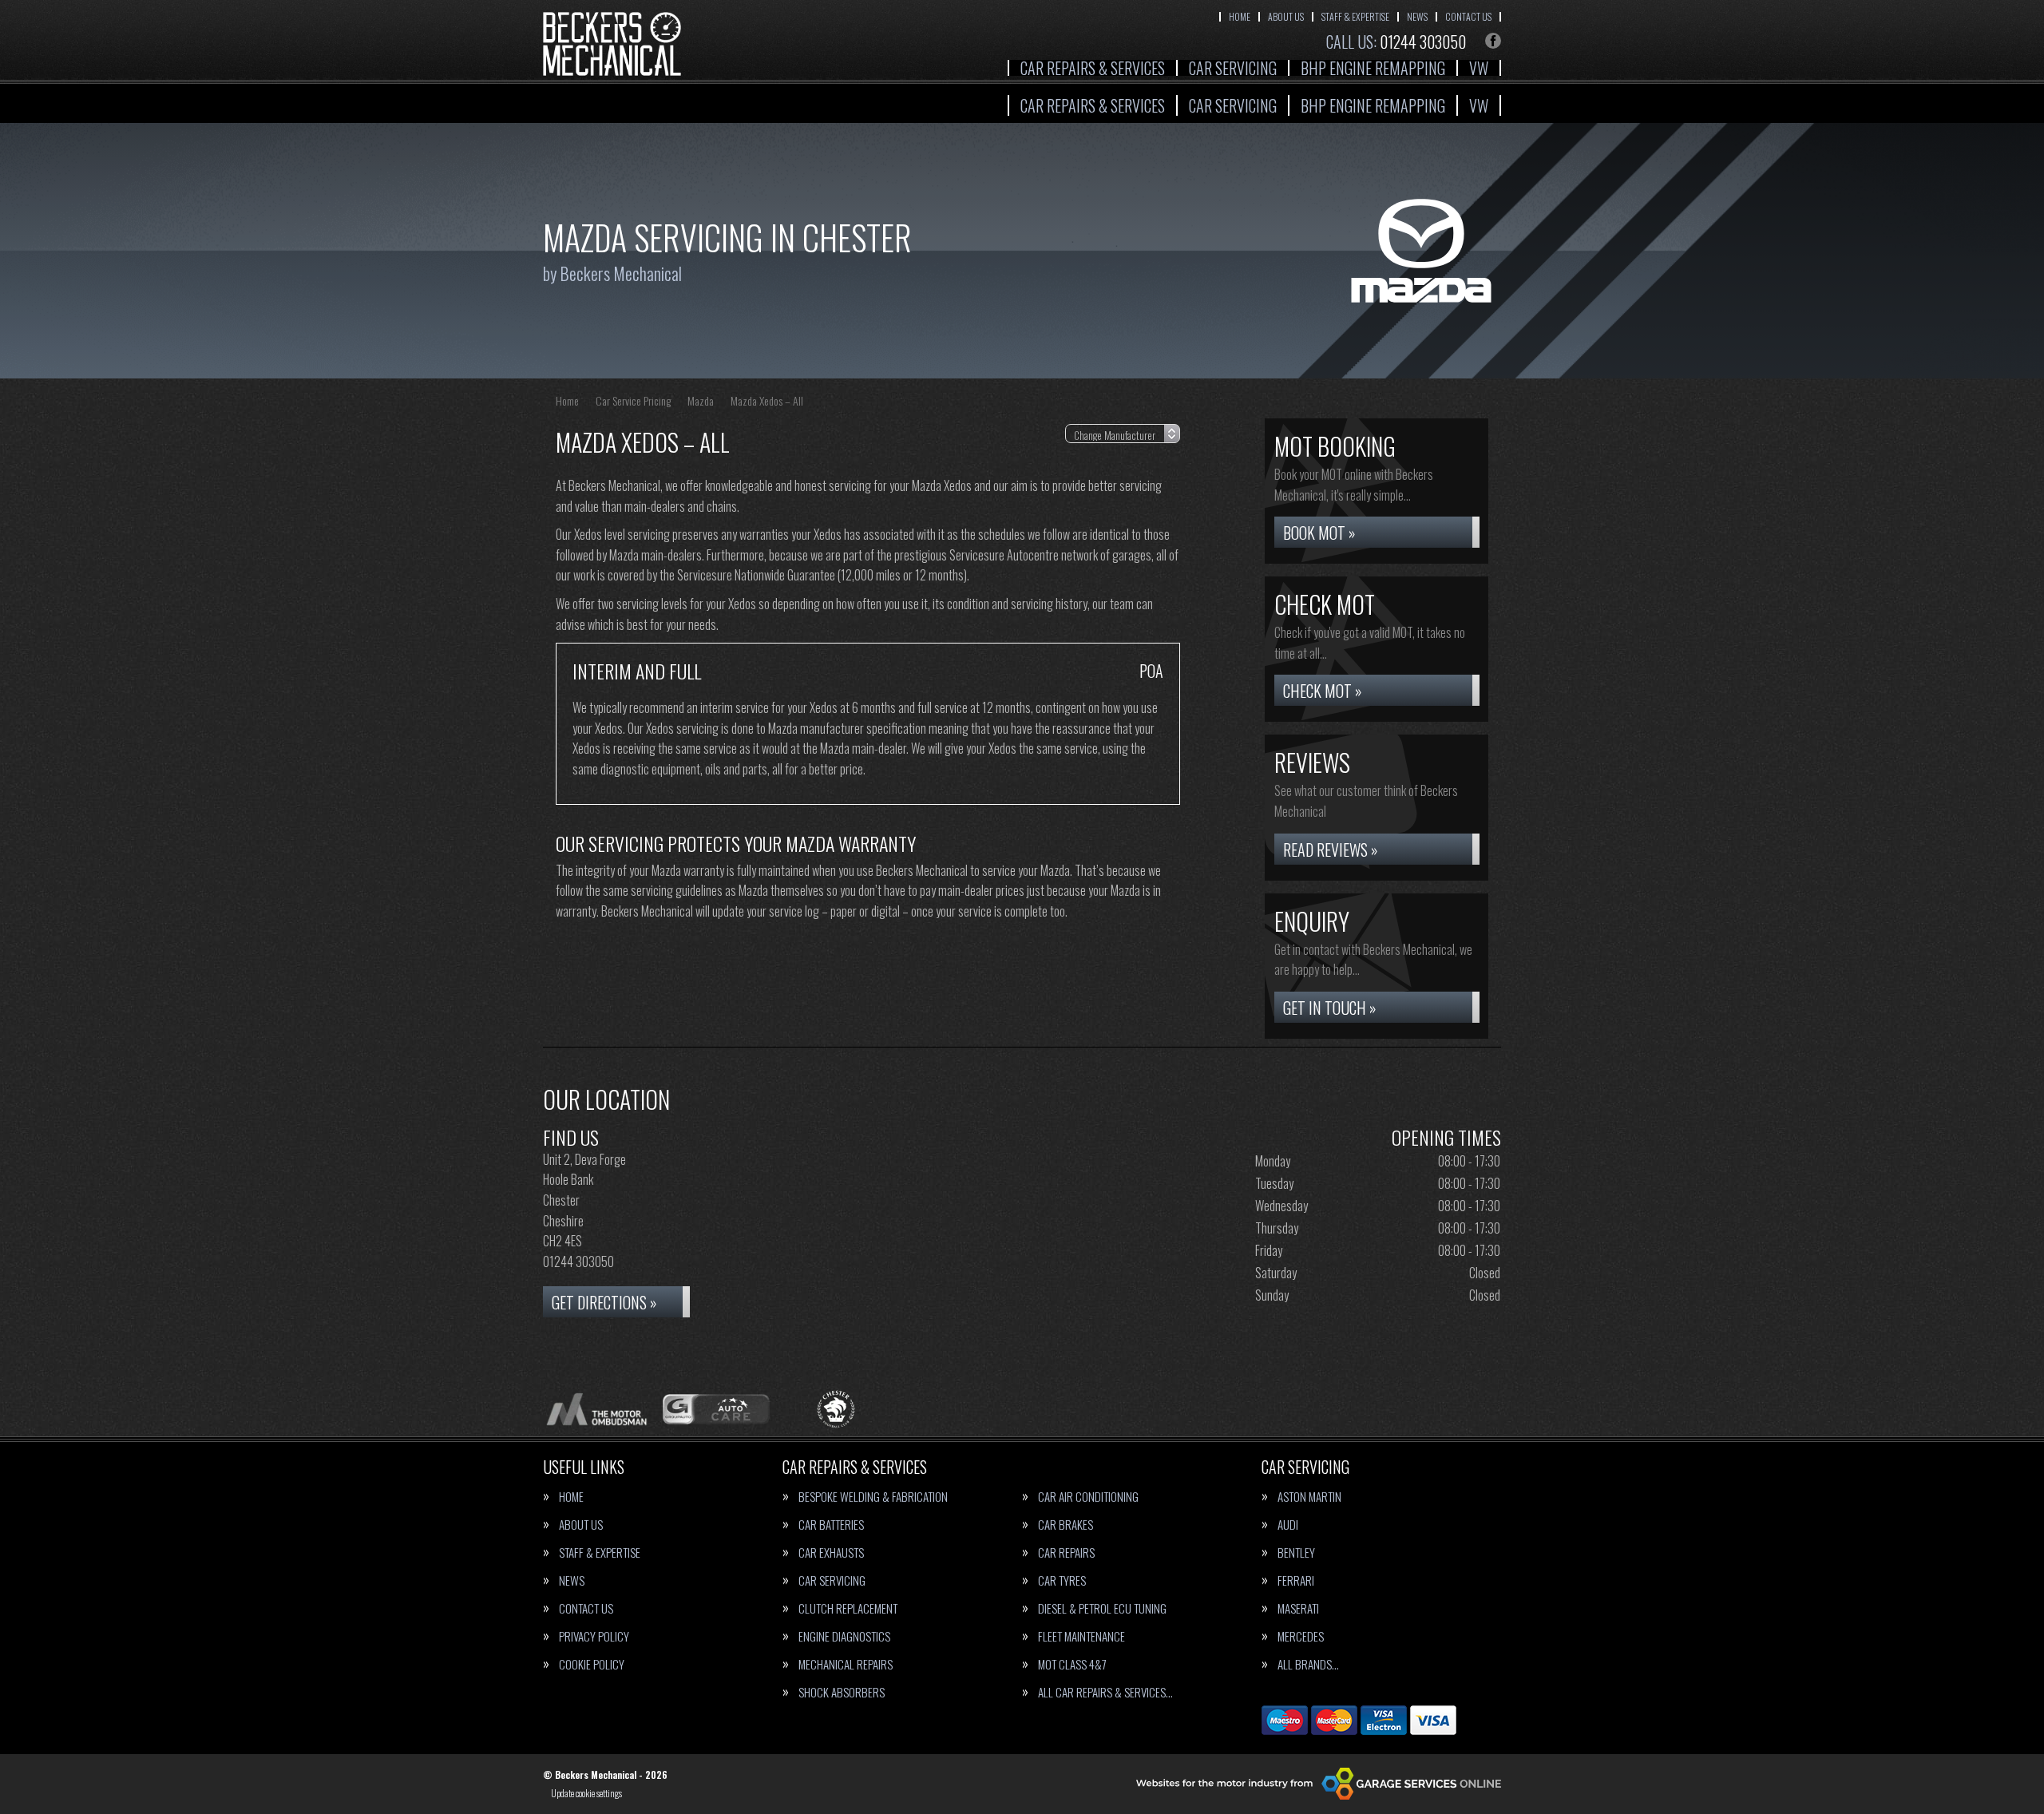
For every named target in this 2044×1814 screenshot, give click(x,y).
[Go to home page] (612, 44)
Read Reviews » (1331, 850)
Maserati (1298, 1608)
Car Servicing (1233, 68)
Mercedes (1301, 1636)
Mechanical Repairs (846, 1664)
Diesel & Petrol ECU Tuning (1102, 1608)
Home (1240, 16)
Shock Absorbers (842, 1692)
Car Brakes (1066, 1525)
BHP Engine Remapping (1373, 68)
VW (1479, 68)
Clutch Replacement (848, 1608)
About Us (1286, 16)
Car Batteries (831, 1525)
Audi (1288, 1525)
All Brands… (1308, 1664)
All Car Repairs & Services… (1105, 1692)
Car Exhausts (831, 1553)
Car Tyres (1062, 1580)
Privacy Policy (594, 1636)
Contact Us (1468, 16)
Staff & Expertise (1355, 16)
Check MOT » (1323, 691)
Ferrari (1296, 1580)
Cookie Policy (592, 1664)
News (1417, 16)
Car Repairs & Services (1093, 68)
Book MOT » (1319, 533)
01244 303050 (1396, 42)
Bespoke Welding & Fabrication (873, 1497)
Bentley (1296, 1553)
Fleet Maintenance (1081, 1636)
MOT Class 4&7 (1072, 1664)
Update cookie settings (586, 1793)
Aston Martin (1309, 1497)
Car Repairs (1066, 1553)
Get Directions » (604, 1302)
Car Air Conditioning (1088, 1497)
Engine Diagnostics (844, 1636)
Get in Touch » (1330, 1008)
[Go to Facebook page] (1493, 41)
